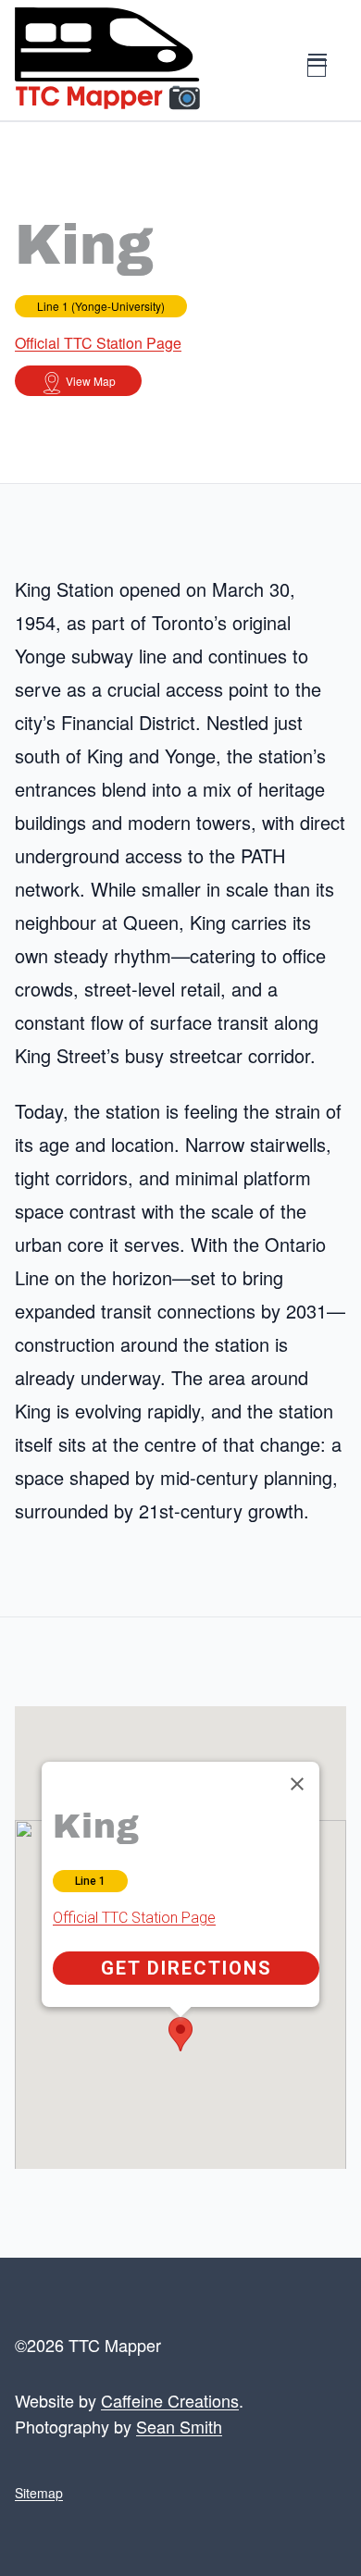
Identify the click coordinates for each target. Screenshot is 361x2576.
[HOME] (107, 60)
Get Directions (187, 1968)
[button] (180, 2034)
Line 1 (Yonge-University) (101, 306)
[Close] (297, 1784)
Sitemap (39, 2493)
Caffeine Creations (170, 2400)
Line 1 (90, 1881)
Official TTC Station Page (98, 343)
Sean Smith (179, 2426)
